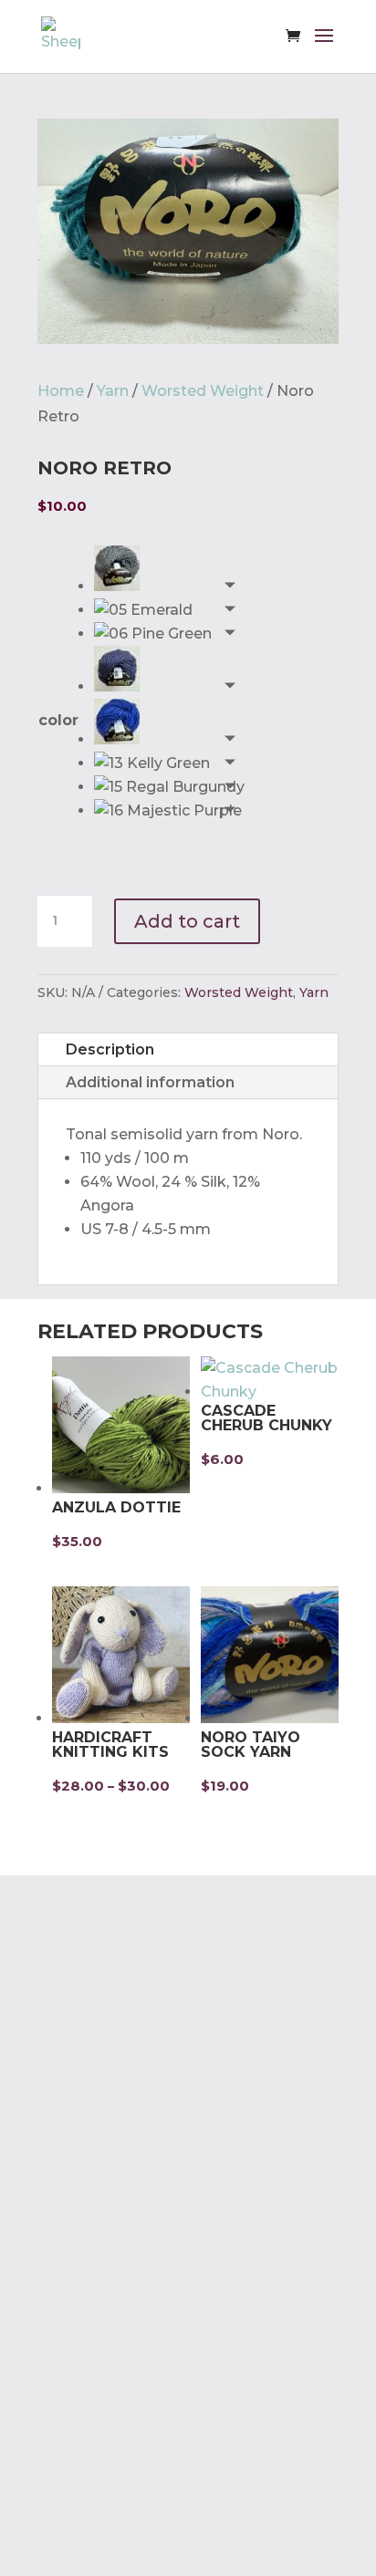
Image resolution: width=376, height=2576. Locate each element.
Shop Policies (87, 2136)
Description (110, 1049)
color (58, 720)
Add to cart (187, 921)
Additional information (150, 1082)
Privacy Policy (89, 2101)
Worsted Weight (203, 391)
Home (61, 391)
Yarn (113, 391)
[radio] (169, 572)
